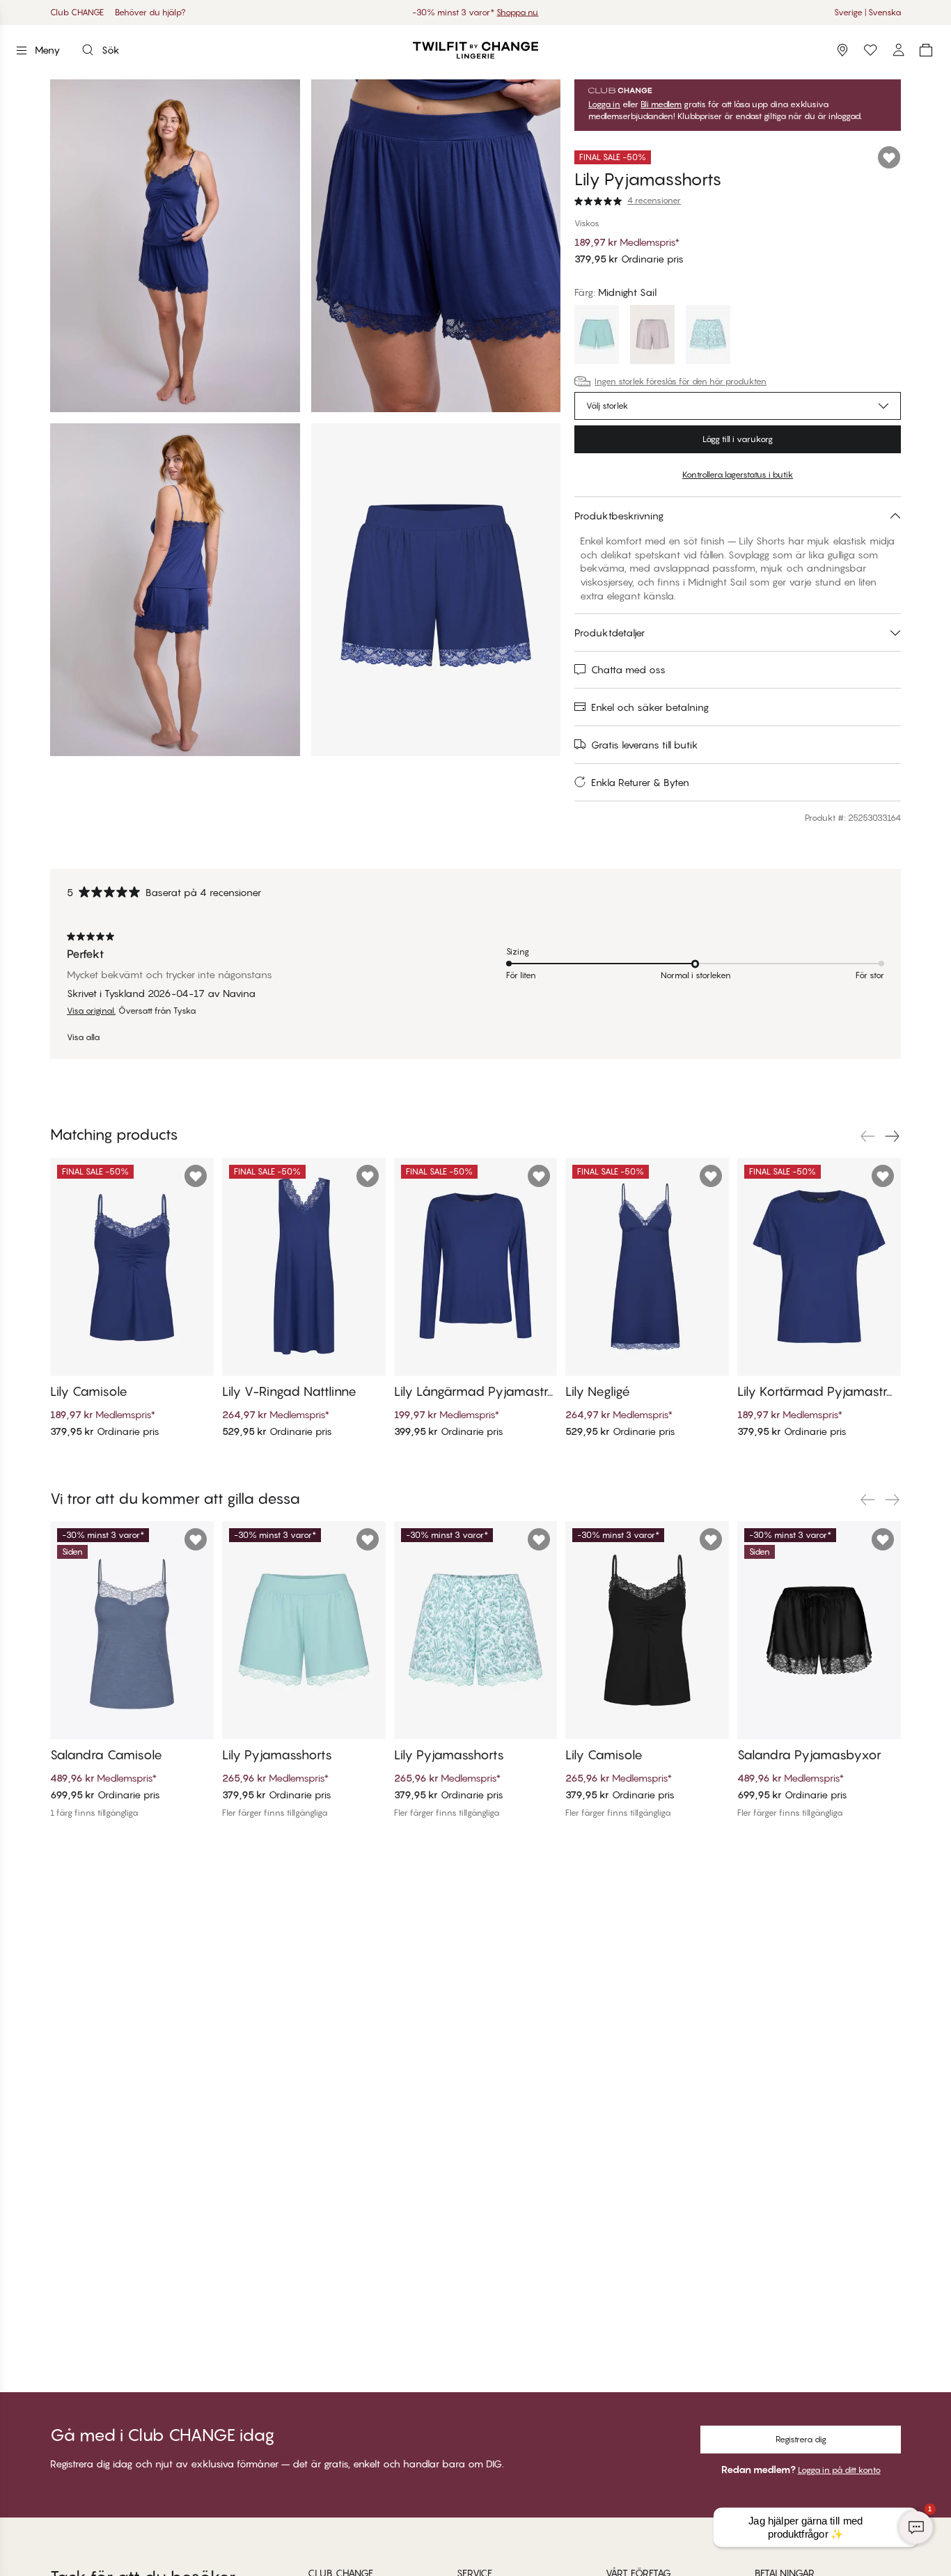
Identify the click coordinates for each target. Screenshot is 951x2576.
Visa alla (83, 1037)
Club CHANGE (77, 12)
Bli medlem (661, 104)
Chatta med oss (628, 669)
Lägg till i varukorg (738, 439)
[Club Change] (870, 50)
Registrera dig (801, 2439)
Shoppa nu (517, 12)
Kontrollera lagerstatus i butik (738, 474)
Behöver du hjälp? (150, 12)
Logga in (604, 104)
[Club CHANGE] (898, 50)
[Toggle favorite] (889, 157)
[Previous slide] (867, 1136)
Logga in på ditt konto (839, 2470)
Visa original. (91, 1011)
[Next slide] (893, 1136)
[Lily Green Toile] (708, 336)
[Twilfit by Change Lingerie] (475, 50)
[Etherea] (652, 336)
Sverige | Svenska (867, 12)
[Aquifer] (597, 336)
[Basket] (926, 50)
